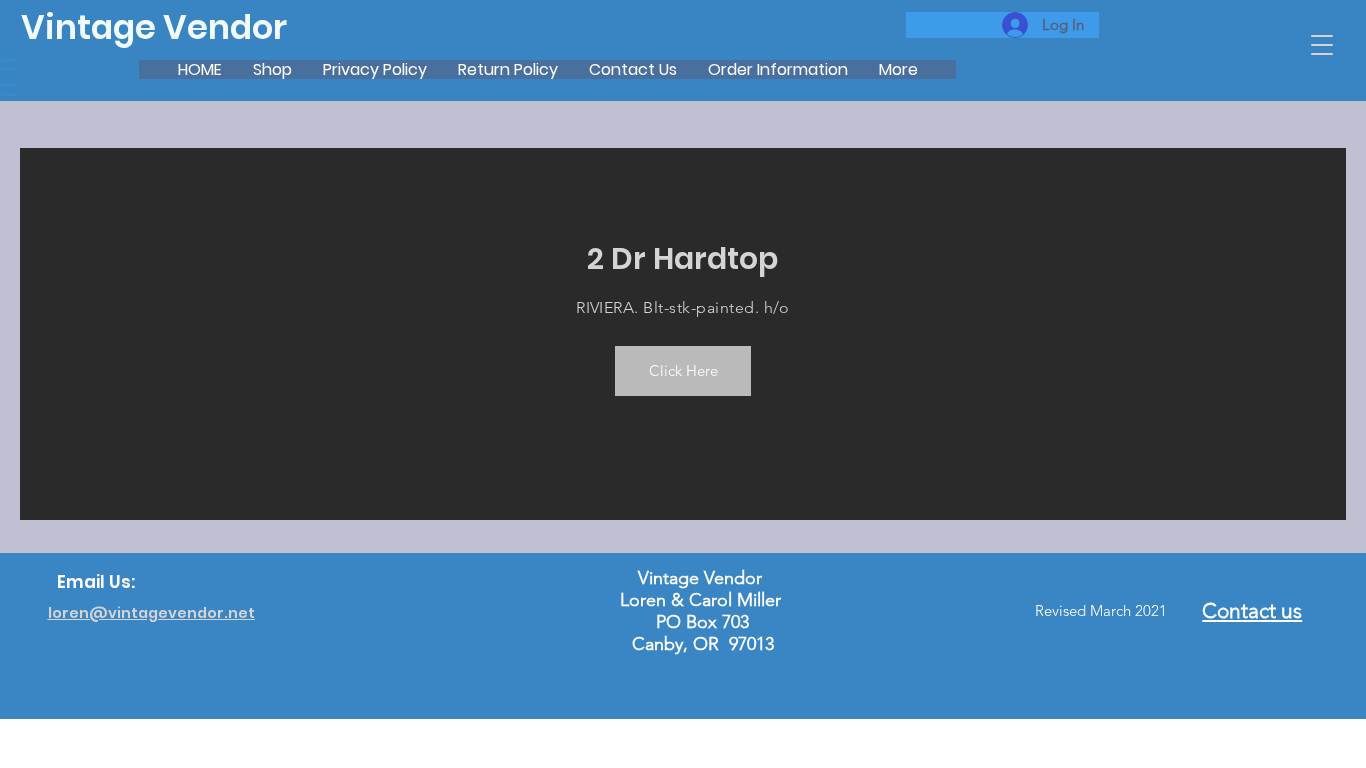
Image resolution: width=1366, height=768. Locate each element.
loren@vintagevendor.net (151, 613)
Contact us (1252, 610)
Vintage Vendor (154, 27)
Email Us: (96, 582)
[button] (1322, 45)
